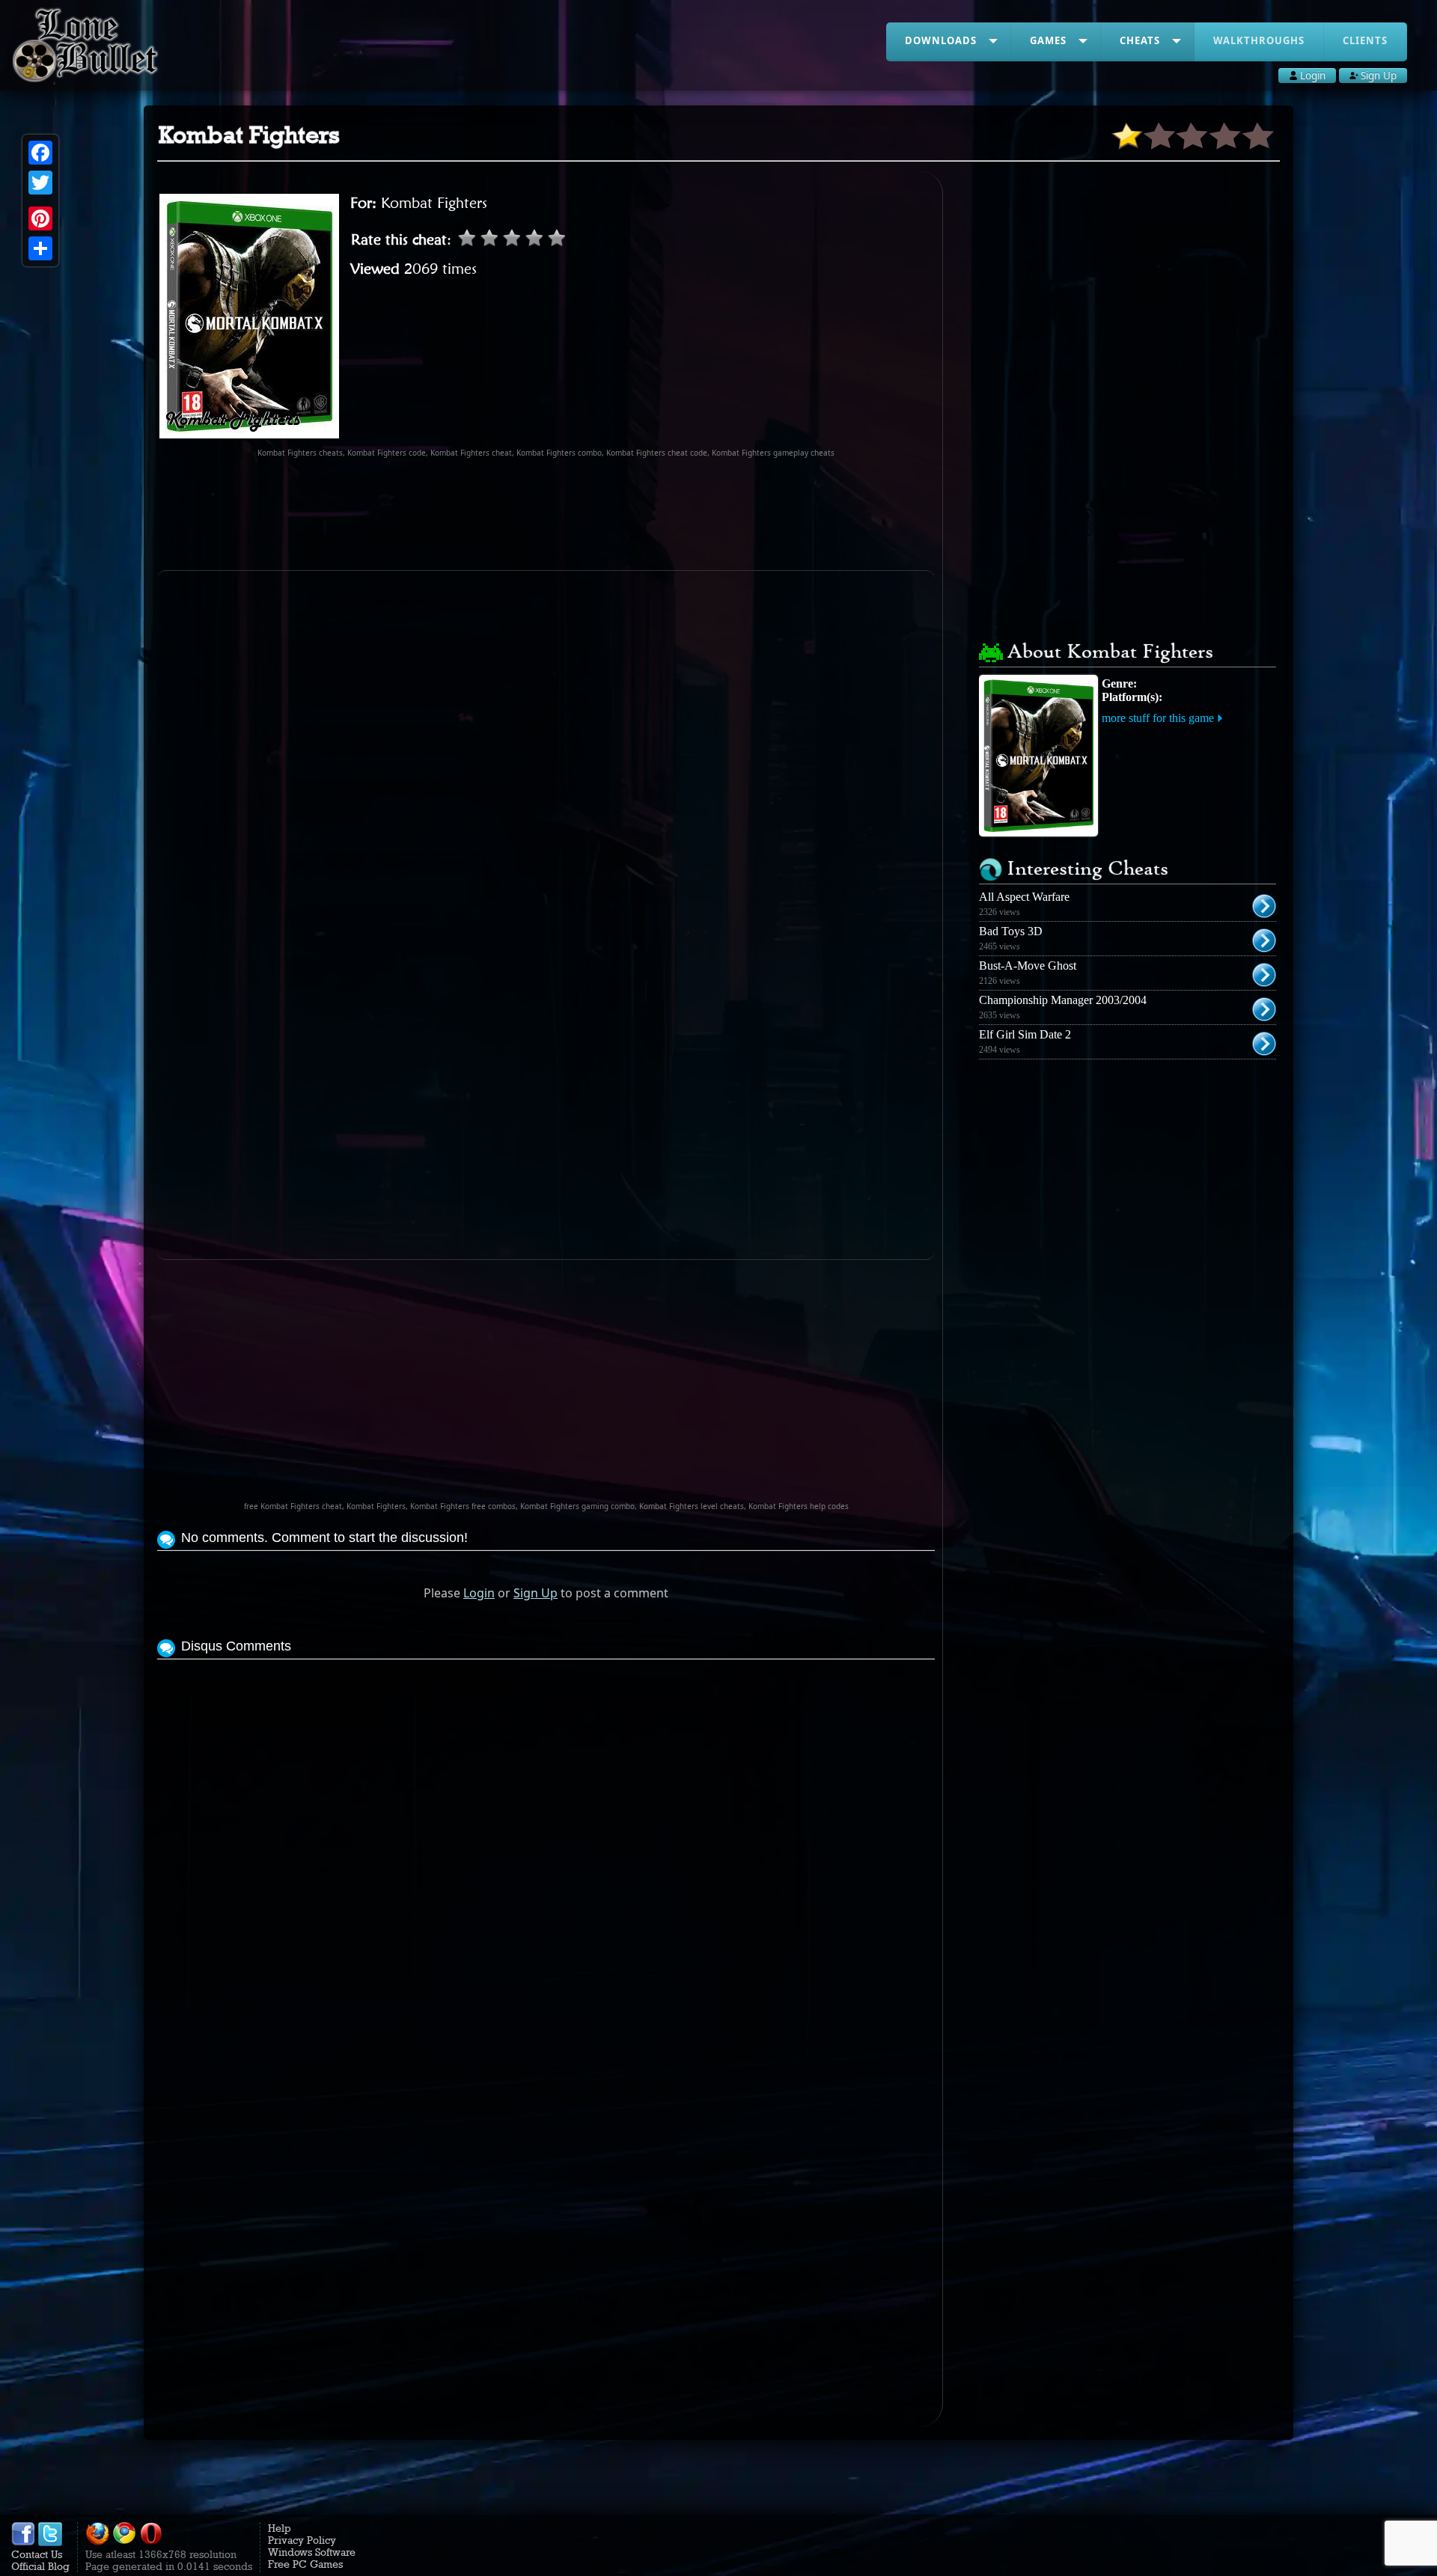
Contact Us (37, 2554)
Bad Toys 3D (1011, 931)
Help (280, 2528)
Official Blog (40, 2566)
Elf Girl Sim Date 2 (1025, 1034)
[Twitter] (40, 183)
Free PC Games (305, 2564)
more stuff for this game (1158, 718)
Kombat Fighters (434, 203)
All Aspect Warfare (1024, 897)
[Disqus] (546, 1850)
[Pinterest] (40, 218)
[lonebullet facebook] (23, 2542)
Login (479, 1593)
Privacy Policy (302, 2540)
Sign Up (536, 1593)
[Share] (40, 248)
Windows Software (312, 2552)
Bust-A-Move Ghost (1028, 966)
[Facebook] (40, 153)
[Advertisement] (546, 514)
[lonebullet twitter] (50, 2542)
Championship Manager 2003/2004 (1063, 1000)
